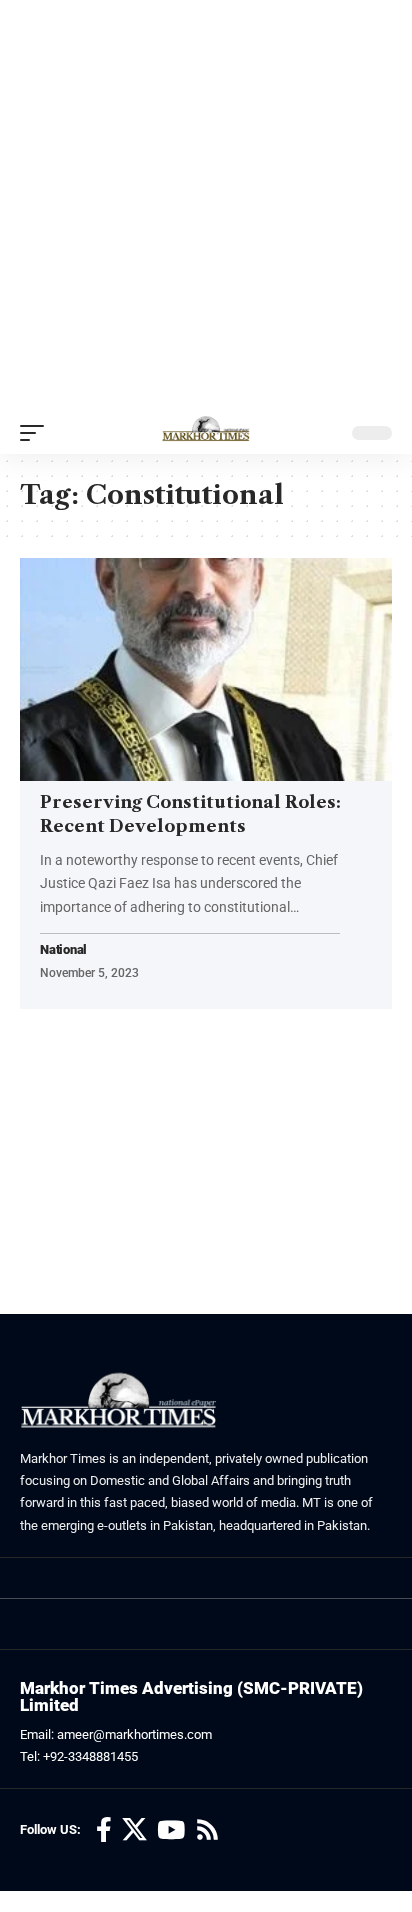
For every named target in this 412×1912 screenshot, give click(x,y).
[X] (134, 1830)
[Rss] (207, 1830)
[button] (37, 433)
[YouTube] (171, 1830)
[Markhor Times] (206, 433)
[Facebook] (104, 1830)
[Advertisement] (206, 206)
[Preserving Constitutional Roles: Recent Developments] (206, 669)
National (63, 950)
